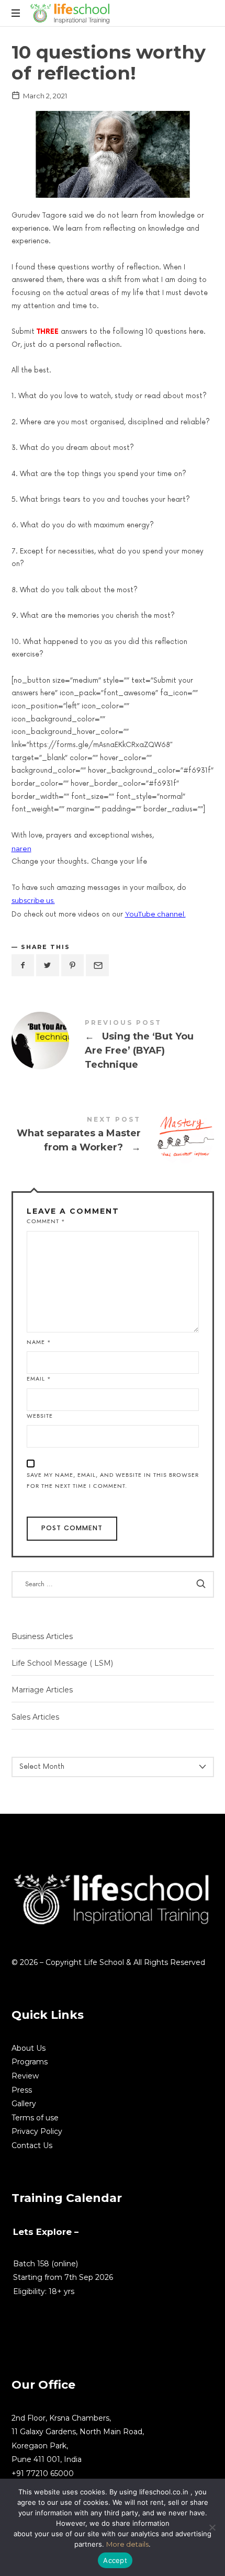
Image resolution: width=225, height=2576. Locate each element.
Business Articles (42, 1636)
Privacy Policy (37, 2131)
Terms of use (35, 2118)
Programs (30, 2062)
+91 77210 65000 (43, 2473)
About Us (29, 2048)
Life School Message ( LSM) (62, 1663)
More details (127, 2544)
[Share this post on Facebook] (23, 965)
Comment (46, 1221)
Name (39, 1342)
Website (40, 1416)
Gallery (24, 2104)
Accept (115, 2560)
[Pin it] (73, 965)
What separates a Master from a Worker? (113, 1136)
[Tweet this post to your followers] (48, 965)
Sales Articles (35, 1717)
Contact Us (32, 2145)
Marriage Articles (42, 1690)
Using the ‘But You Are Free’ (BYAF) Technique (113, 1047)
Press (22, 2090)
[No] (212, 2527)
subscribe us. (33, 900)
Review (25, 2076)
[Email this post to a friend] (97, 965)
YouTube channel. (155, 914)
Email (39, 1379)
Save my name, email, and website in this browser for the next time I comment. (113, 1481)
